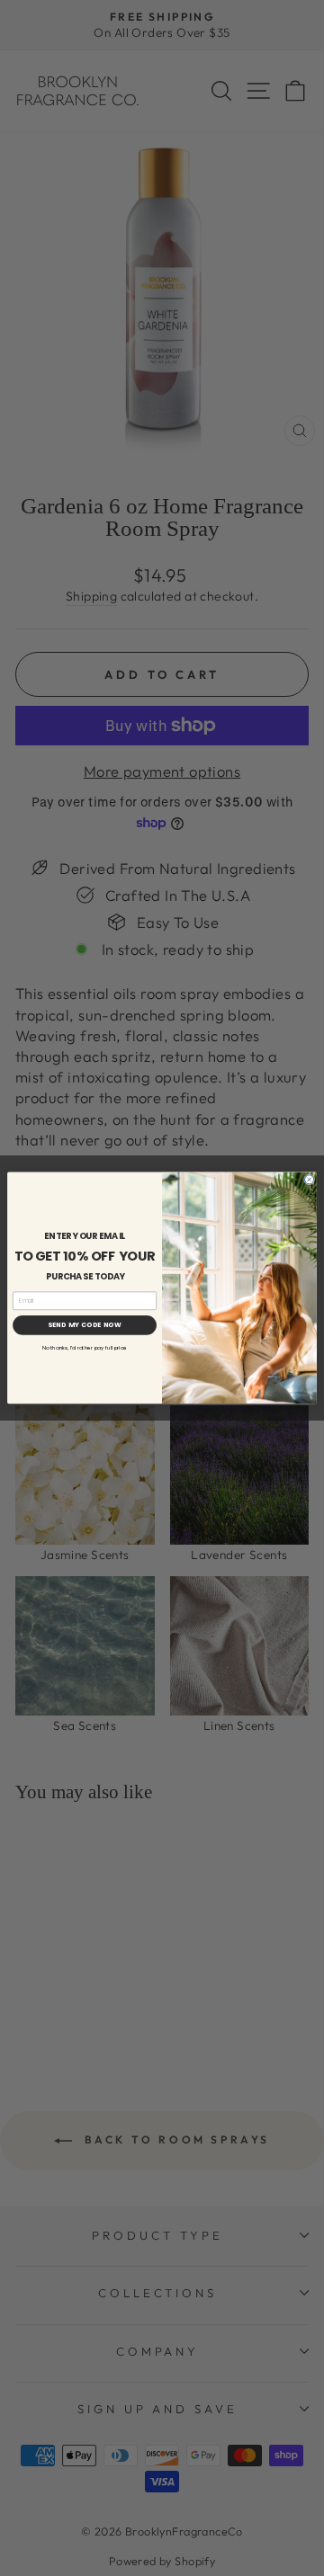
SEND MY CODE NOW (85, 1325)
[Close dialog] (310, 1180)
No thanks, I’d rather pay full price (85, 1348)
